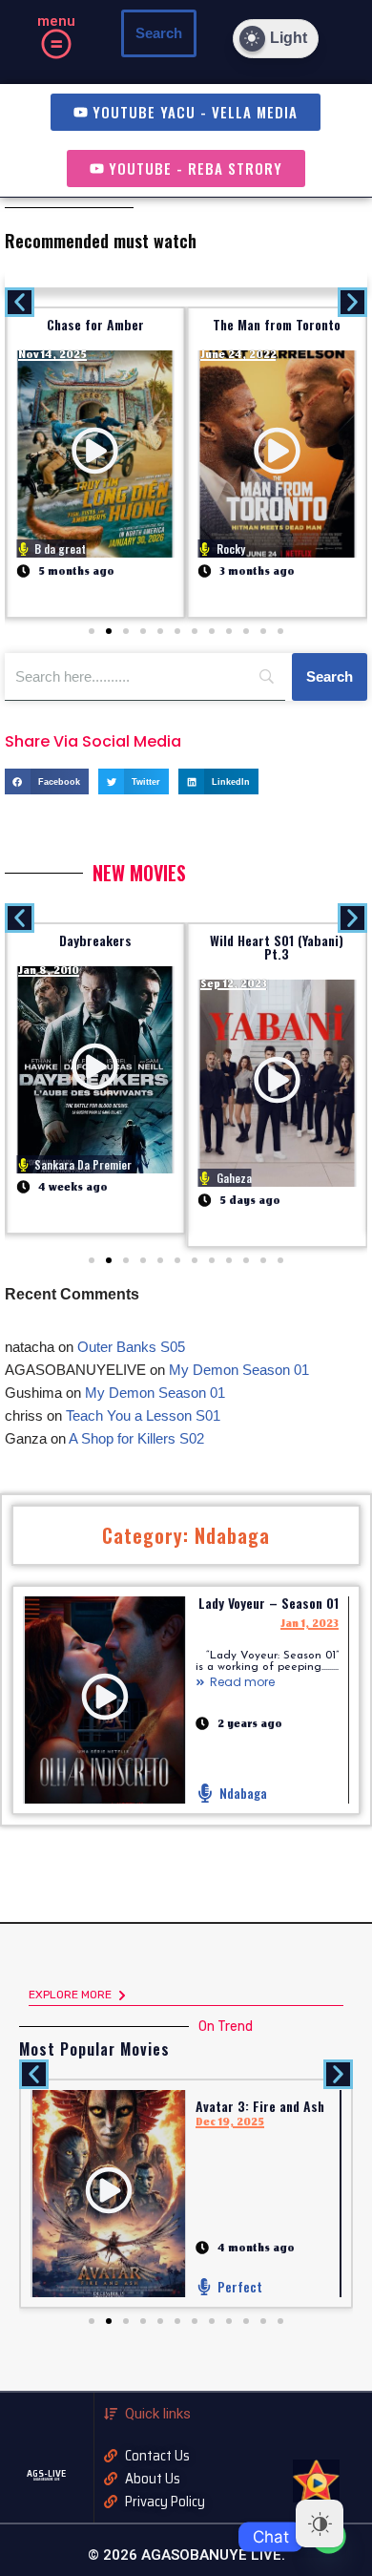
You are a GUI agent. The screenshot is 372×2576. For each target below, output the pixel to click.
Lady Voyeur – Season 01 (269, 1603)
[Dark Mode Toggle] (320, 2523)
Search (159, 33)
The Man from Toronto (277, 324)
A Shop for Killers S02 (136, 1438)
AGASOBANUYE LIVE (47, 2480)
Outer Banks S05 (131, 1347)
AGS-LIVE (46, 2473)
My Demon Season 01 (239, 1370)
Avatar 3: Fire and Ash (260, 2106)
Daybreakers (95, 940)
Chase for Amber (95, 324)
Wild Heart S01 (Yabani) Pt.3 (277, 947)
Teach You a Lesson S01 (143, 1415)
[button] (55, 46)
